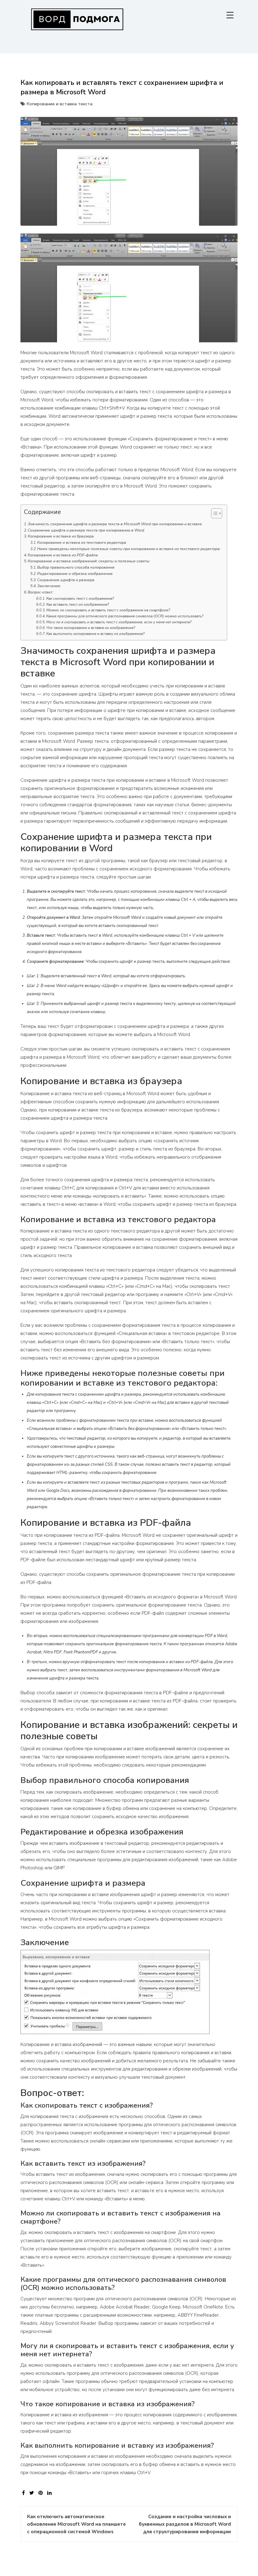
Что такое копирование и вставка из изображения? (91, 628)
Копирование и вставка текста (60, 104)
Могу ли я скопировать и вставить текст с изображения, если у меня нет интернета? (119, 622)
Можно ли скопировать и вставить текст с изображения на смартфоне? (108, 610)
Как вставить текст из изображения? (78, 604)
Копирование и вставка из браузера (61, 536)
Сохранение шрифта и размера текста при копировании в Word (86, 530)
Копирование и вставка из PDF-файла (63, 555)
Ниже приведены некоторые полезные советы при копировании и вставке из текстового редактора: (129, 549)
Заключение (49, 586)
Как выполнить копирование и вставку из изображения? (95, 634)
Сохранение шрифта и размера (66, 580)
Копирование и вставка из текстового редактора (82, 543)
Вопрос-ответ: (40, 592)
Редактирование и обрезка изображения (75, 574)
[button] (213, 515)
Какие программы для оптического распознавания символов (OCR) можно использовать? (125, 616)
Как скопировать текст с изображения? (80, 598)
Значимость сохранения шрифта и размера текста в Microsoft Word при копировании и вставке (115, 524)
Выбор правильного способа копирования (76, 567)
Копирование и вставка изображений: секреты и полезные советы (89, 561)
